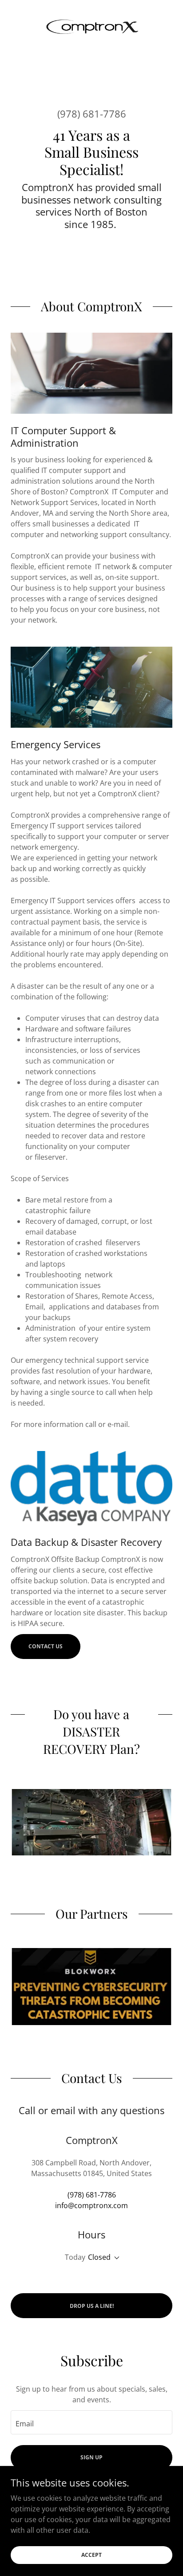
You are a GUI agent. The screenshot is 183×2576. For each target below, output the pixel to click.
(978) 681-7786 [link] (92, 114)
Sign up (91, 2457)
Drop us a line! (92, 2306)
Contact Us (46, 1646)
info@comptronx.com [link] (91, 2205)
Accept (91, 2555)
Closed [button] (99, 2257)
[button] (115, 2258)
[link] (91, 29)
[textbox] (91, 2422)
